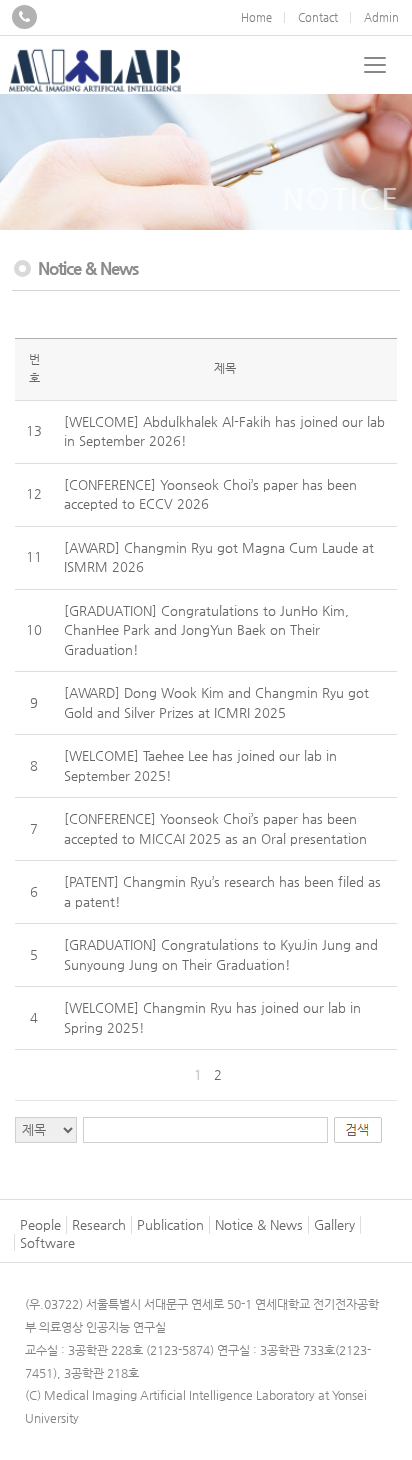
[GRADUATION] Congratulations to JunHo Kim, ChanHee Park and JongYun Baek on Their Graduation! (206, 630)
